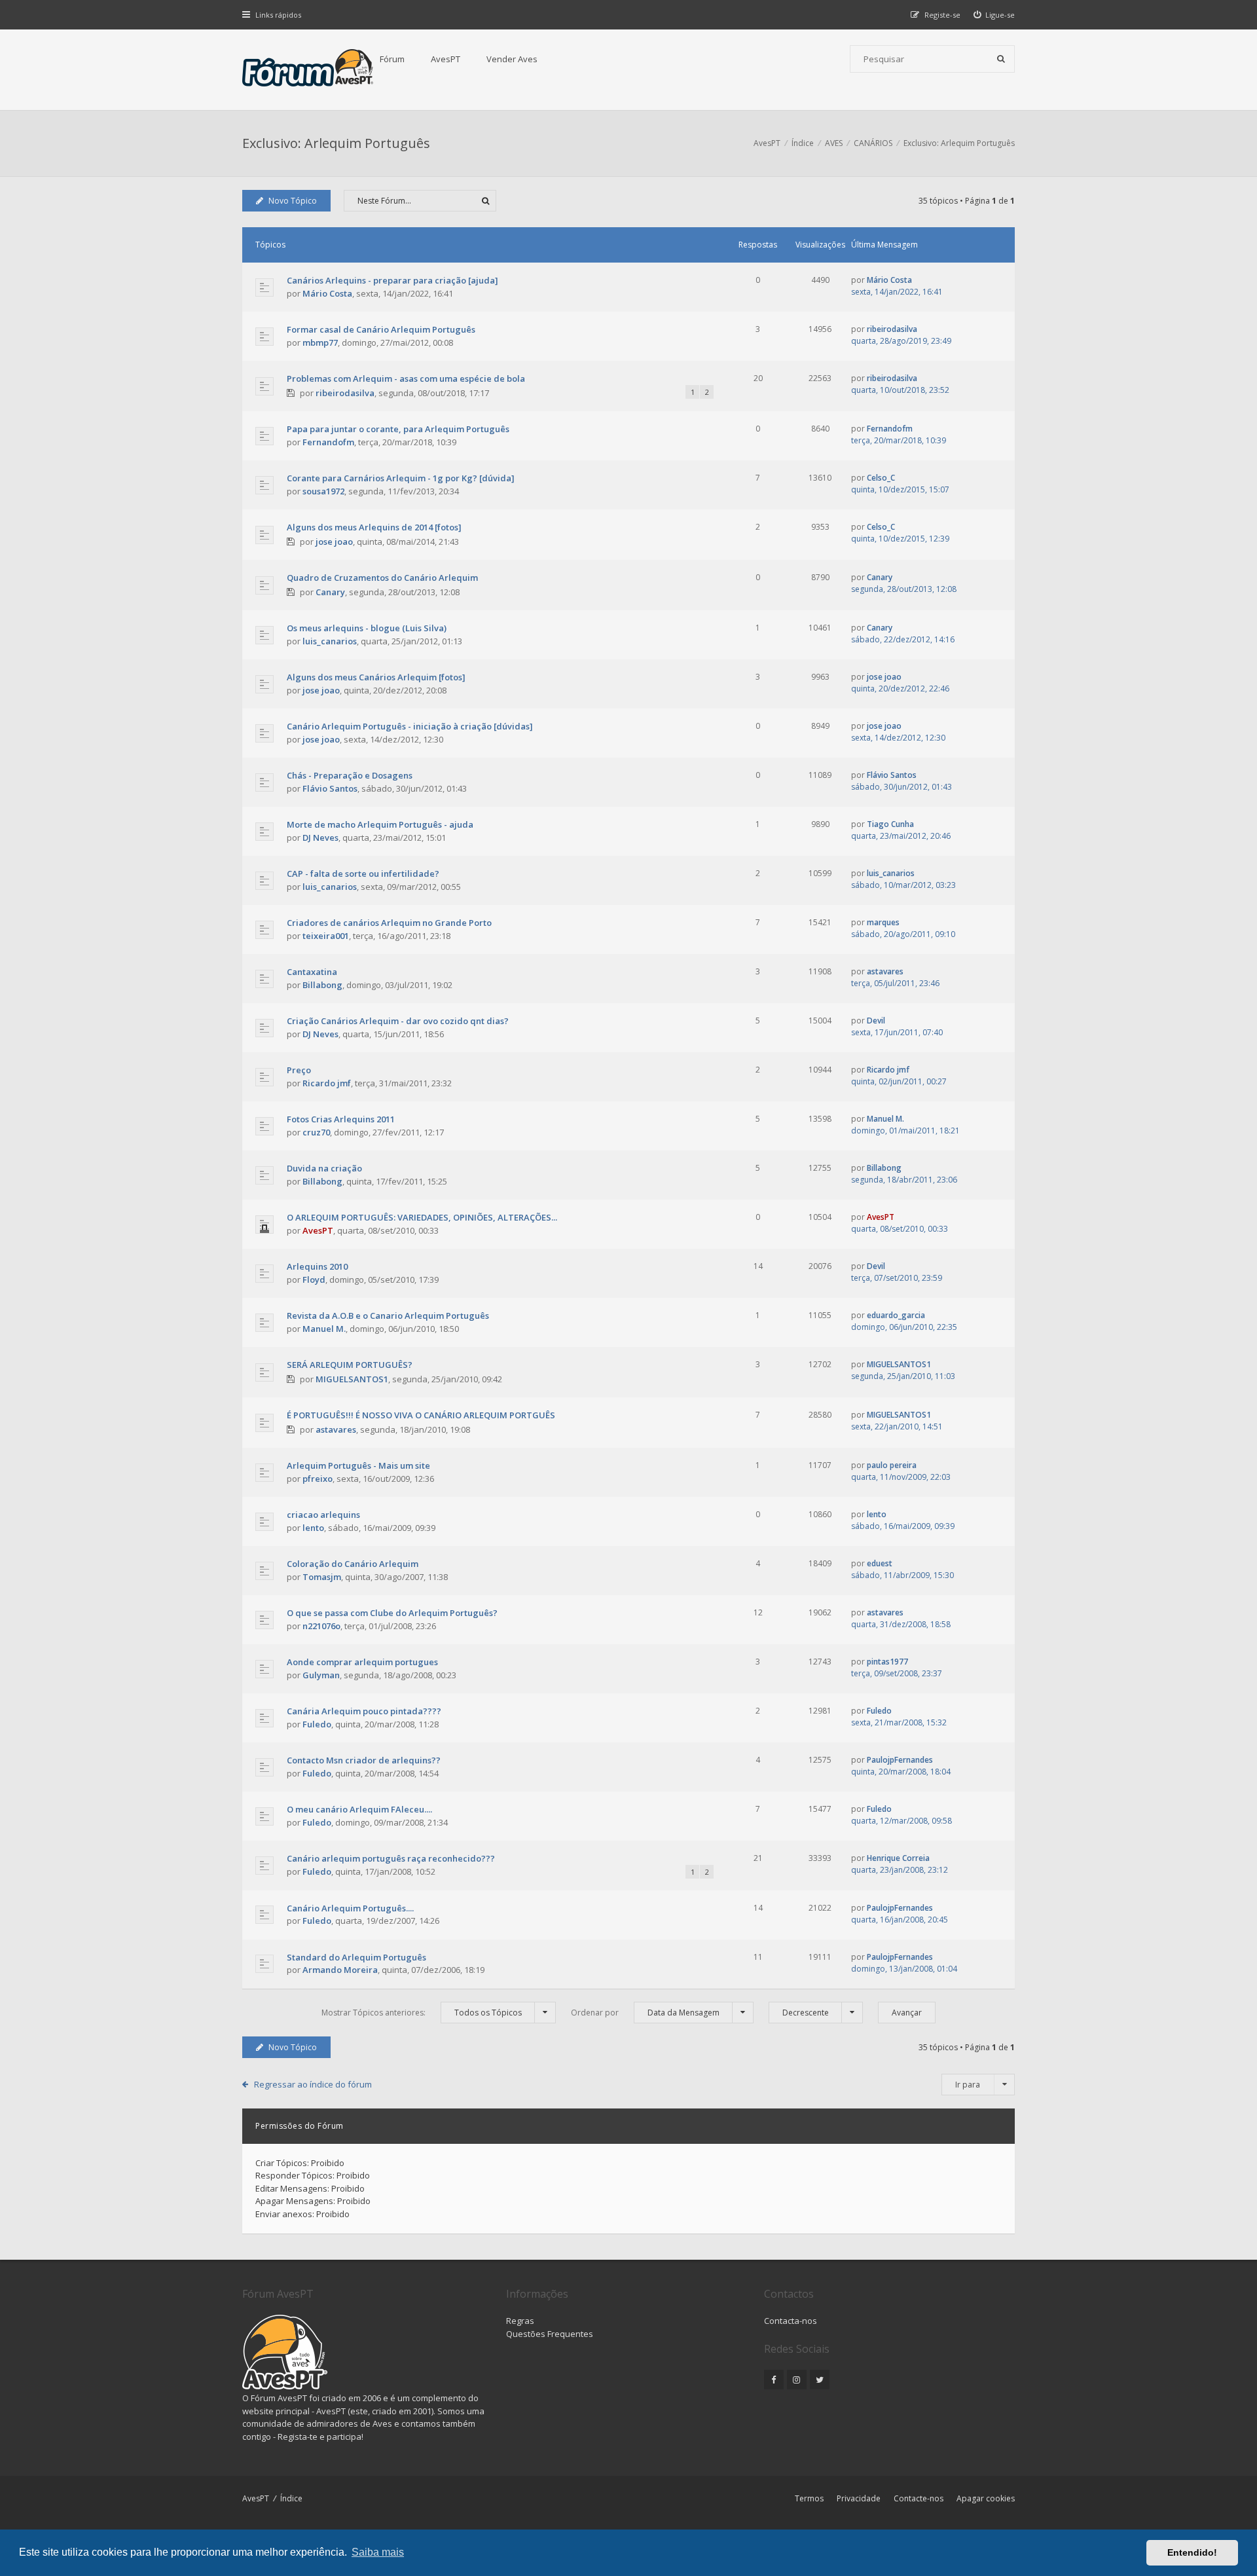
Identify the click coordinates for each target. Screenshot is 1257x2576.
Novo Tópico (293, 201)
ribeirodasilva (892, 329)
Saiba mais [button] (378, 2552)
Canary (330, 592)
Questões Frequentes (550, 2334)
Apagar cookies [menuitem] (986, 2498)
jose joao (334, 542)
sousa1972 (323, 491)
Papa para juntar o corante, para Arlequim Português (398, 429)
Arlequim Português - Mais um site (358, 1465)
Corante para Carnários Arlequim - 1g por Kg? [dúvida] (401, 478)
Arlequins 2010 (317, 1266)
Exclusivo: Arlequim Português (336, 143)
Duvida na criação (324, 1168)
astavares (885, 971)
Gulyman (321, 1675)
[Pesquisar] (1001, 59)
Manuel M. (885, 1119)
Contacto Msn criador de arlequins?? (364, 1760)
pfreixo (318, 1479)
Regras (520, 2321)
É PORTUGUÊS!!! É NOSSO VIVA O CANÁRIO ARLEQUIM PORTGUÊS (421, 1415)
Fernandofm (328, 442)
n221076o (321, 1626)
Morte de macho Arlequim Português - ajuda (380, 824)
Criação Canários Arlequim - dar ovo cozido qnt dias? (398, 1021)
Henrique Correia (898, 1858)
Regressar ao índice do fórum (313, 2084)
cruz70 (316, 1132)
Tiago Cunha (890, 824)
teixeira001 (326, 936)
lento (313, 1528)
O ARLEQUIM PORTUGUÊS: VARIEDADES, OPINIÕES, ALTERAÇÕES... (422, 1217)
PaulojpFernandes (900, 1760)
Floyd (314, 1279)
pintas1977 (887, 1662)
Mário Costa (327, 293)
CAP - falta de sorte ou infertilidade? (363, 874)
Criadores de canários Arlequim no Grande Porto (389, 923)
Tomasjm (322, 1577)
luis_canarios (330, 641)
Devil (876, 1021)
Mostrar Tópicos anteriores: (422, 2013)
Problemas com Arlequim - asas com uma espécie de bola (406, 378)
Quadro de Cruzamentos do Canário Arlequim (382, 578)
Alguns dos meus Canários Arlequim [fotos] (376, 677)
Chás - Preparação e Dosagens (350, 775)
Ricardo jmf (327, 1083)
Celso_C (881, 478)
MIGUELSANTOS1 (352, 1379)
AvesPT (446, 59)
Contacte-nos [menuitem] (919, 2498)
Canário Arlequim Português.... (350, 1908)
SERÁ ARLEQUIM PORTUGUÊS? (350, 1365)
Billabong (322, 985)
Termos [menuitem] (809, 2498)
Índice (291, 2498)
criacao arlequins (323, 1515)
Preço (299, 1070)
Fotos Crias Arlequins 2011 (341, 1119)
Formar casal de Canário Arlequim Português (381, 329)
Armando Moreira (340, 1970)
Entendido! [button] (1192, 2552)
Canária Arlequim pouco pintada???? (364, 1711)
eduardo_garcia (896, 1315)
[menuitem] (994, 15)
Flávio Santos (330, 788)
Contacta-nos (791, 2321)
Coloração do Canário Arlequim (353, 1564)
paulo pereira (892, 1465)
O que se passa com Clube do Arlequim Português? (392, 1613)
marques (883, 922)
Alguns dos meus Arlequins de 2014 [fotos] (374, 527)
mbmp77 (320, 342)
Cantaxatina (312, 972)
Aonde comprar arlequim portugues (362, 1662)
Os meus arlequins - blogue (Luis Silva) (367, 628)
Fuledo (317, 1724)
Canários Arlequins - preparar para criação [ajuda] (392, 280)
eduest (880, 1563)
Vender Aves (512, 59)
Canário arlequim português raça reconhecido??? (391, 1858)
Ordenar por (645, 2013)
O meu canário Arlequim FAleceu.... (359, 1809)
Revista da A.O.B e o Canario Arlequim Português (388, 1316)
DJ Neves (320, 837)
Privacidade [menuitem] (859, 2498)
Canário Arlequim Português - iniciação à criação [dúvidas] (410, 726)
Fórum (392, 59)
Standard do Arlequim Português (356, 1957)
